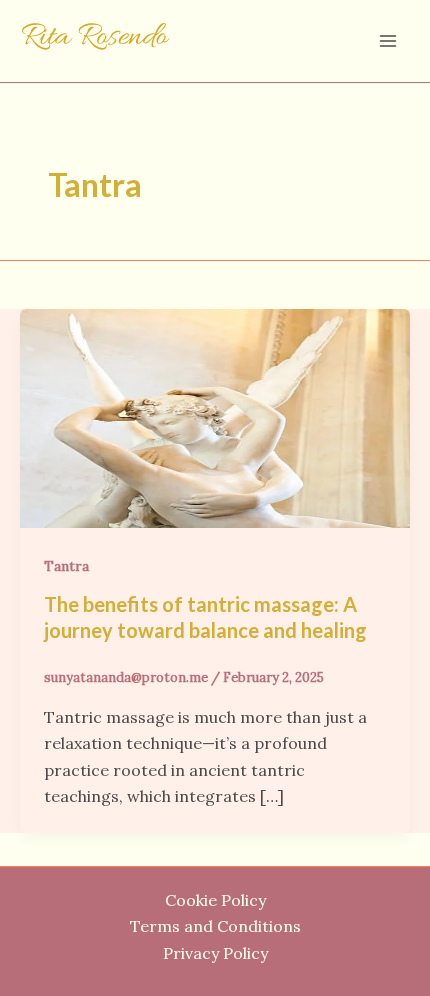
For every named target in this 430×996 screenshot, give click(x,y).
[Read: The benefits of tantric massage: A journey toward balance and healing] (215, 416)
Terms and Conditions (215, 926)
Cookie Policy (215, 900)
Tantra (66, 566)
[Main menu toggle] (388, 41)
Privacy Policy (215, 953)
